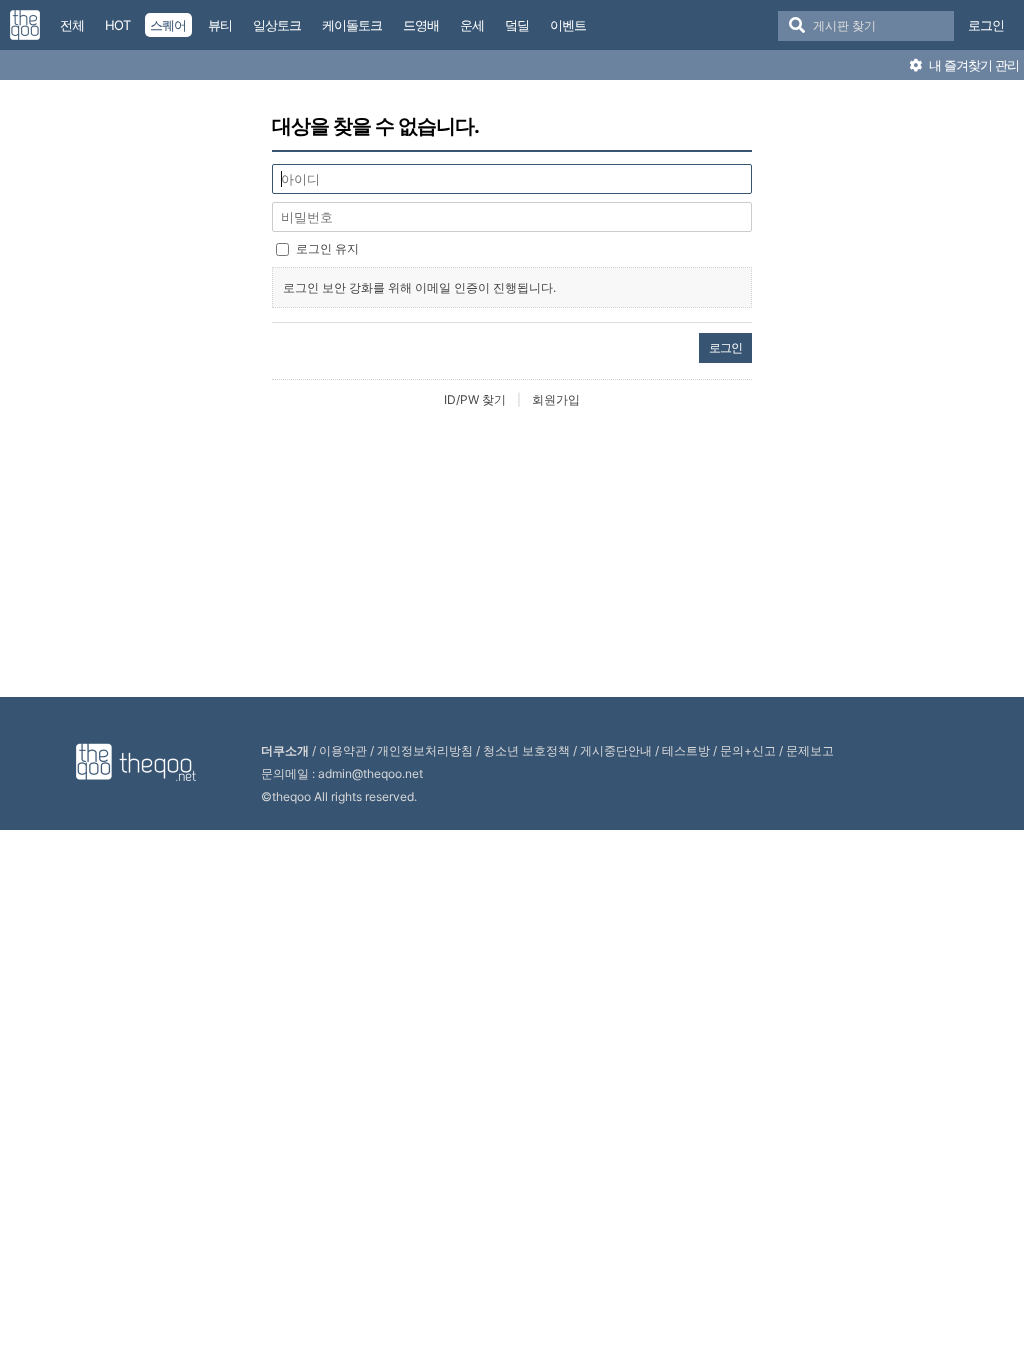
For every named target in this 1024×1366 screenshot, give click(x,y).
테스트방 (686, 750)
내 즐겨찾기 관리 (972, 65)
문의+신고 (748, 750)
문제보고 (810, 750)
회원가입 (556, 399)
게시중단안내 (616, 750)
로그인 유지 (327, 248)
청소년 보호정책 (526, 750)
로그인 (986, 25)
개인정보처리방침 (425, 750)
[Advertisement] (512, 554)
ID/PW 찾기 (475, 399)
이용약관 (343, 750)
